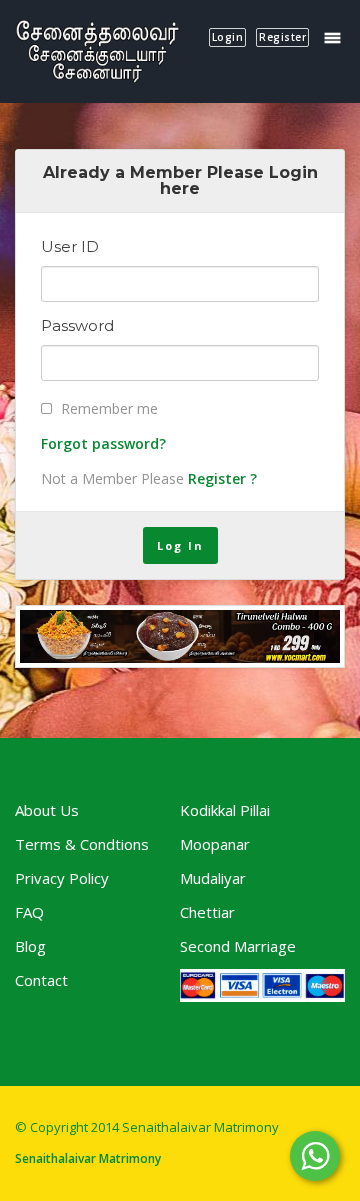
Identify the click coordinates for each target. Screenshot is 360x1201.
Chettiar (207, 912)
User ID (70, 247)
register (282, 37)
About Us (47, 810)
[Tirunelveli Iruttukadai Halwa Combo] (180, 636)
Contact (41, 980)
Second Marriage (238, 946)
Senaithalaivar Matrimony (88, 1158)
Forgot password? (103, 443)
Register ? (222, 478)
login (228, 37)
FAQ (29, 912)
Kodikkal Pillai (225, 810)
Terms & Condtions (82, 844)
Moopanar (215, 844)
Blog (30, 946)
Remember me (109, 408)
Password (77, 326)
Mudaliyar (213, 878)
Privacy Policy (62, 878)
